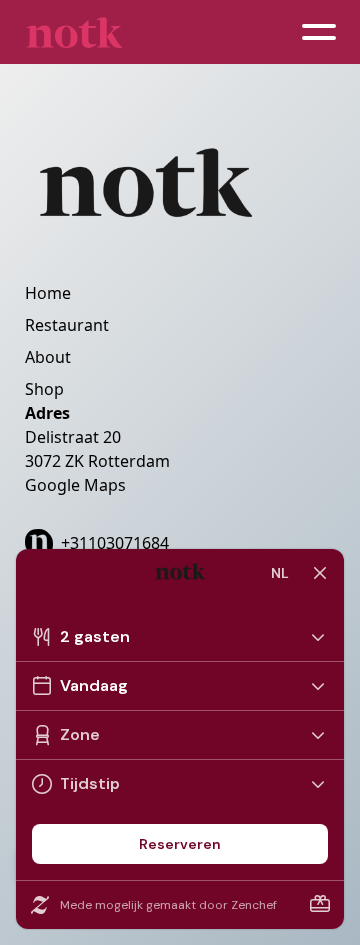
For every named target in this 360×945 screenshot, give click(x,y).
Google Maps (75, 485)
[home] (74, 32)
